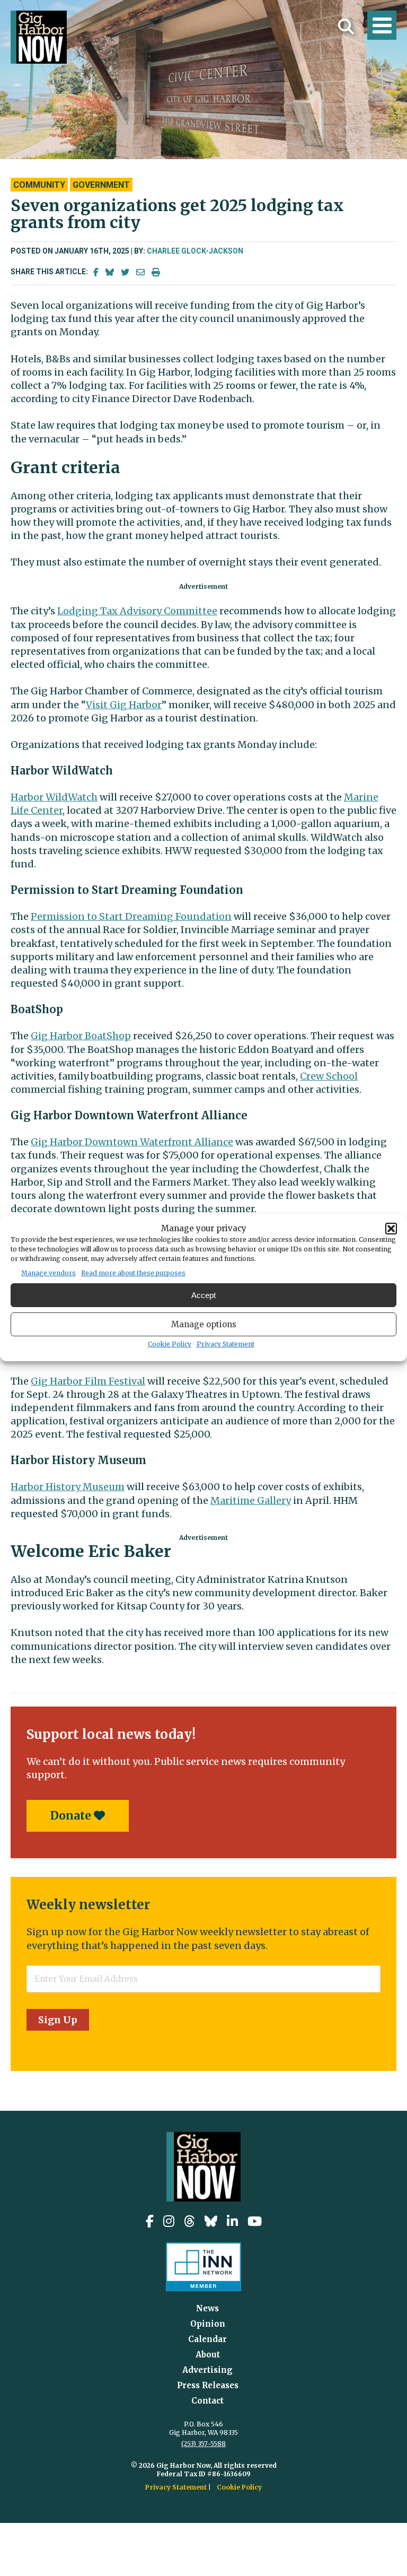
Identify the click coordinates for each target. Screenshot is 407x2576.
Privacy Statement (225, 1344)
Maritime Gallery (251, 1500)
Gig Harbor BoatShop (81, 1036)
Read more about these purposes (133, 1273)
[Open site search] (346, 27)
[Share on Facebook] (96, 272)
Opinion (208, 2324)
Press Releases (208, 2385)
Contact (207, 2401)
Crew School (329, 1076)
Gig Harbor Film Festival (88, 1381)
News (207, 2308)
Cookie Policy (170, 1344)
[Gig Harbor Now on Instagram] (169, 2221)
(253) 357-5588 (203, 2444)
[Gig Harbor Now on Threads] (189, 2221)
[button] (391, 1229)
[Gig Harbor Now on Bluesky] (211, 2221)
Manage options (204, 1324)
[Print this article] (156, 272)
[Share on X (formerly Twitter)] (125, 272)
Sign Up (58, 2020)
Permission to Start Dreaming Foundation (131, 916)
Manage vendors (48, 1273)
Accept (203, 1295)
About (208, 2355)
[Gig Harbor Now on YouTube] (255, 2221)
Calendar (207, 2339)
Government (101, 185)
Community (39, 185)
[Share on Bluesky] (110, 272)
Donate (72, 1816)
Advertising (207, 2370)
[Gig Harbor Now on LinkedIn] (232, 2221)
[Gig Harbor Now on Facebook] (150, 2221)
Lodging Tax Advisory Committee (137, 611)
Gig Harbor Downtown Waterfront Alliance (132, 1142)
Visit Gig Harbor (124, 705)
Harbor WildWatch (54, 797)
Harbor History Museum (68, 1487)
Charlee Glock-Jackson (195, 251)
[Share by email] (140, 272)
